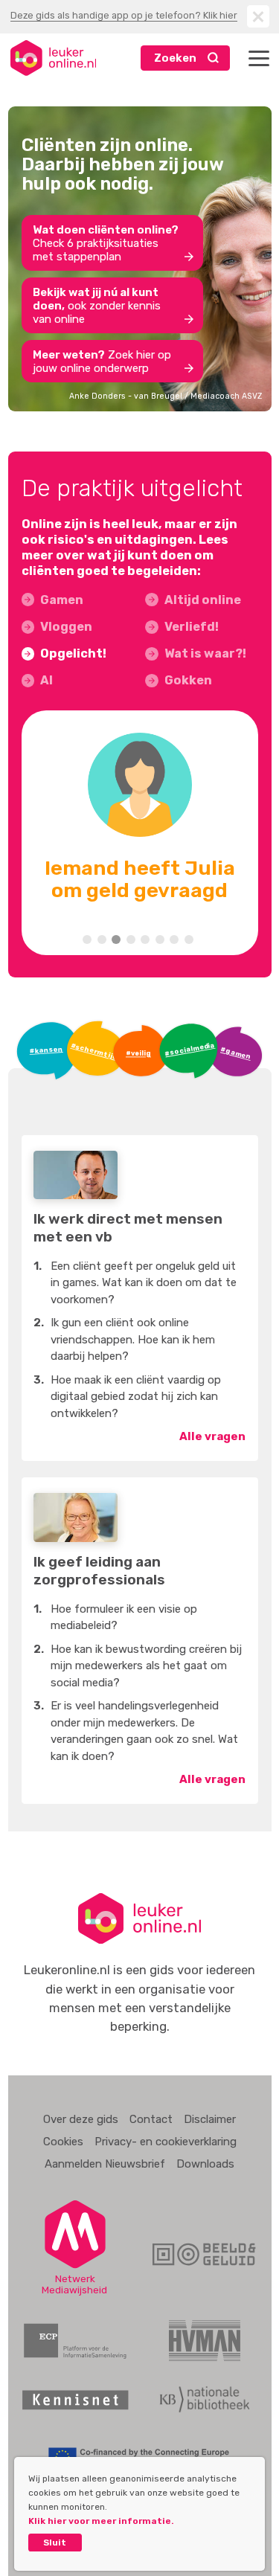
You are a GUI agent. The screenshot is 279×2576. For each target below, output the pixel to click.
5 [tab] (145, 939)
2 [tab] (102, 939)
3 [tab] (116, 939)
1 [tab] (87, 939)
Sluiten (258, 16)
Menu (259, 58)
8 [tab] (189, 939)
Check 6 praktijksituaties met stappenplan (106, 243)
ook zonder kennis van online (97, 306)
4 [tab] (131, 939)
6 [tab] (160, 939)
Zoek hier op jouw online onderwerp (102, 362)
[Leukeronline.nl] (53, 58)
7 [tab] (174, 939)
